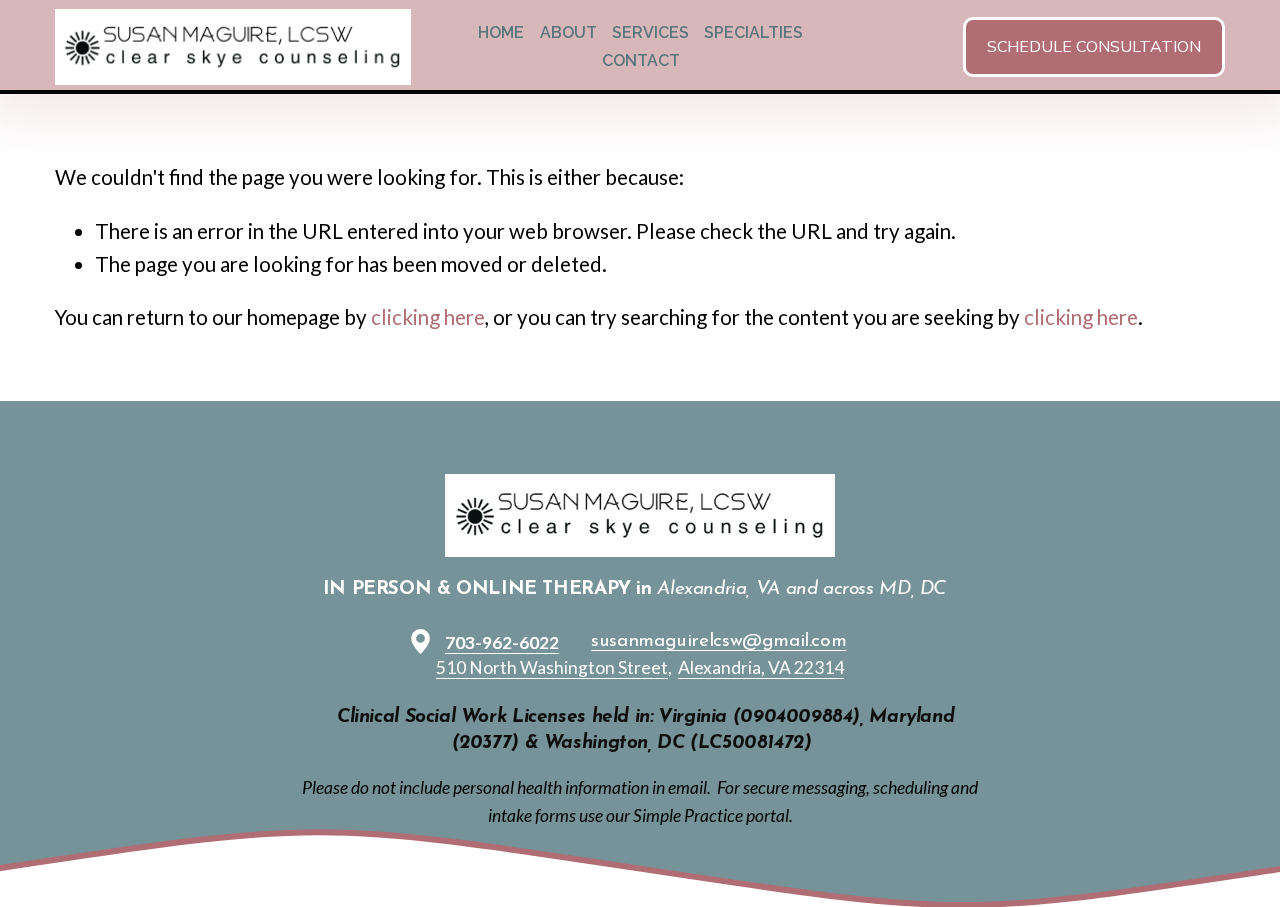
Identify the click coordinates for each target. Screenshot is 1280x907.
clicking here (428, 317)
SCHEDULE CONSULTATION (1094, 47)
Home (501, 32)
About (568, 32)
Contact (641, 60)
